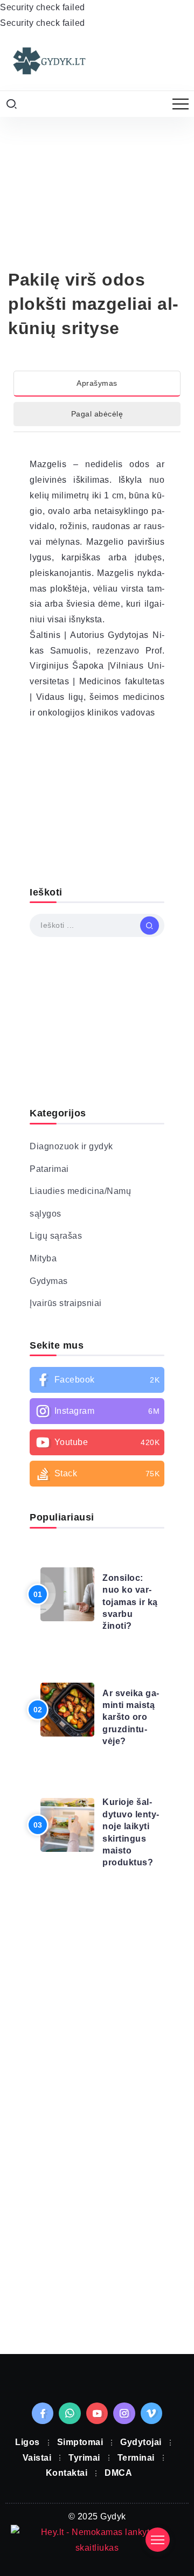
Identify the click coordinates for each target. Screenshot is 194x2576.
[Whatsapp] (70, 2413)
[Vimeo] (152, 2413)
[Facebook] (97, 1380)
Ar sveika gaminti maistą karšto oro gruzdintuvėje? (131, 1717)
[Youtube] (97, 1442)
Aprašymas (97, 383)
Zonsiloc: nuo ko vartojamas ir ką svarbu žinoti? (130, 1602)
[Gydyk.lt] (48, 60)
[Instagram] (97, 1411)
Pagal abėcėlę (97, 414)
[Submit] (150, 926)
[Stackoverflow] (97, 1474)
